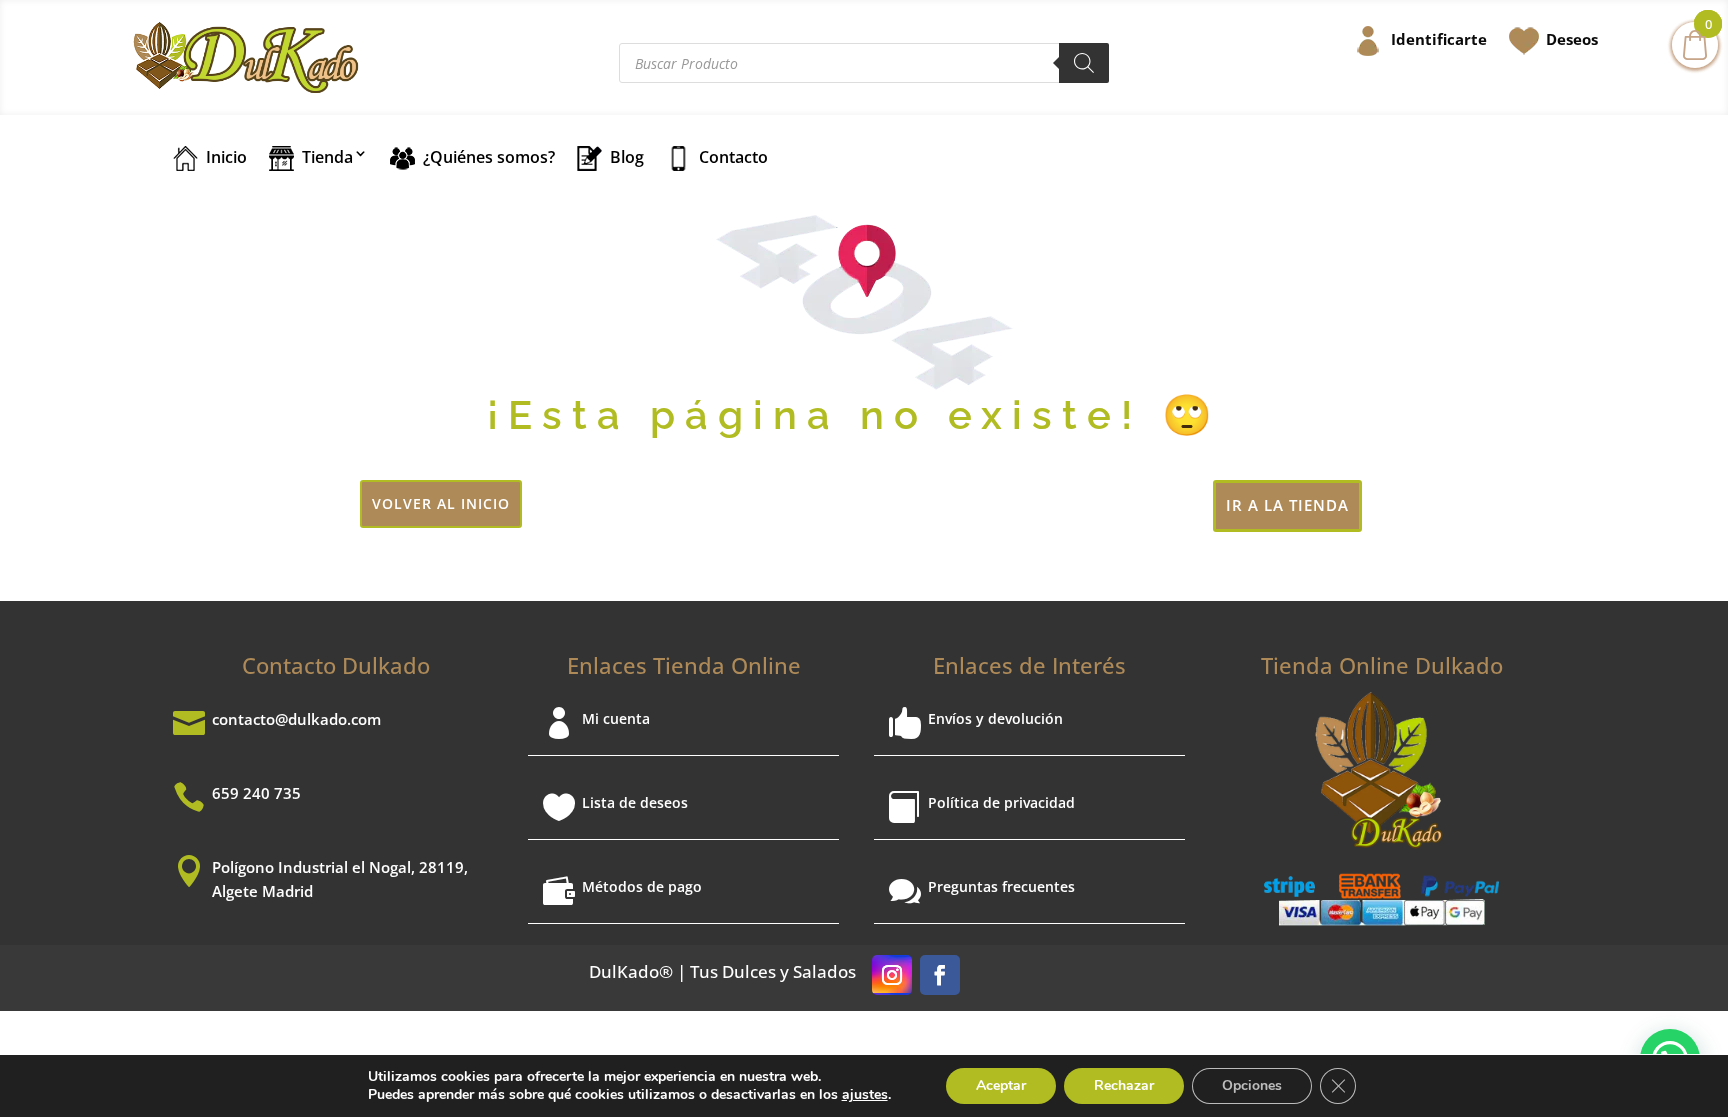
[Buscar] (1084, 63)
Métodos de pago (642, 886)
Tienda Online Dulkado (1382, 665)
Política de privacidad (1001, 802)
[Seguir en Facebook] (940, 975)
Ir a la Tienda (1287, 505)
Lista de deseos (635, 802)
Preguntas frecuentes (1001, 886)
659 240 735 (256, 793)
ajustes (865, 1095)
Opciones (1252, 1085)
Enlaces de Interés (1029, 665)
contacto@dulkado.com (296, 719)
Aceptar (1001, 1085)
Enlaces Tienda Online (684, 665)
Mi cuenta (616, 718)
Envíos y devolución (995, 718)
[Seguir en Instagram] (892, 975)
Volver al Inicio (441, 503)
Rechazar (1124, 1085)
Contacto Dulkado (336, 665)
